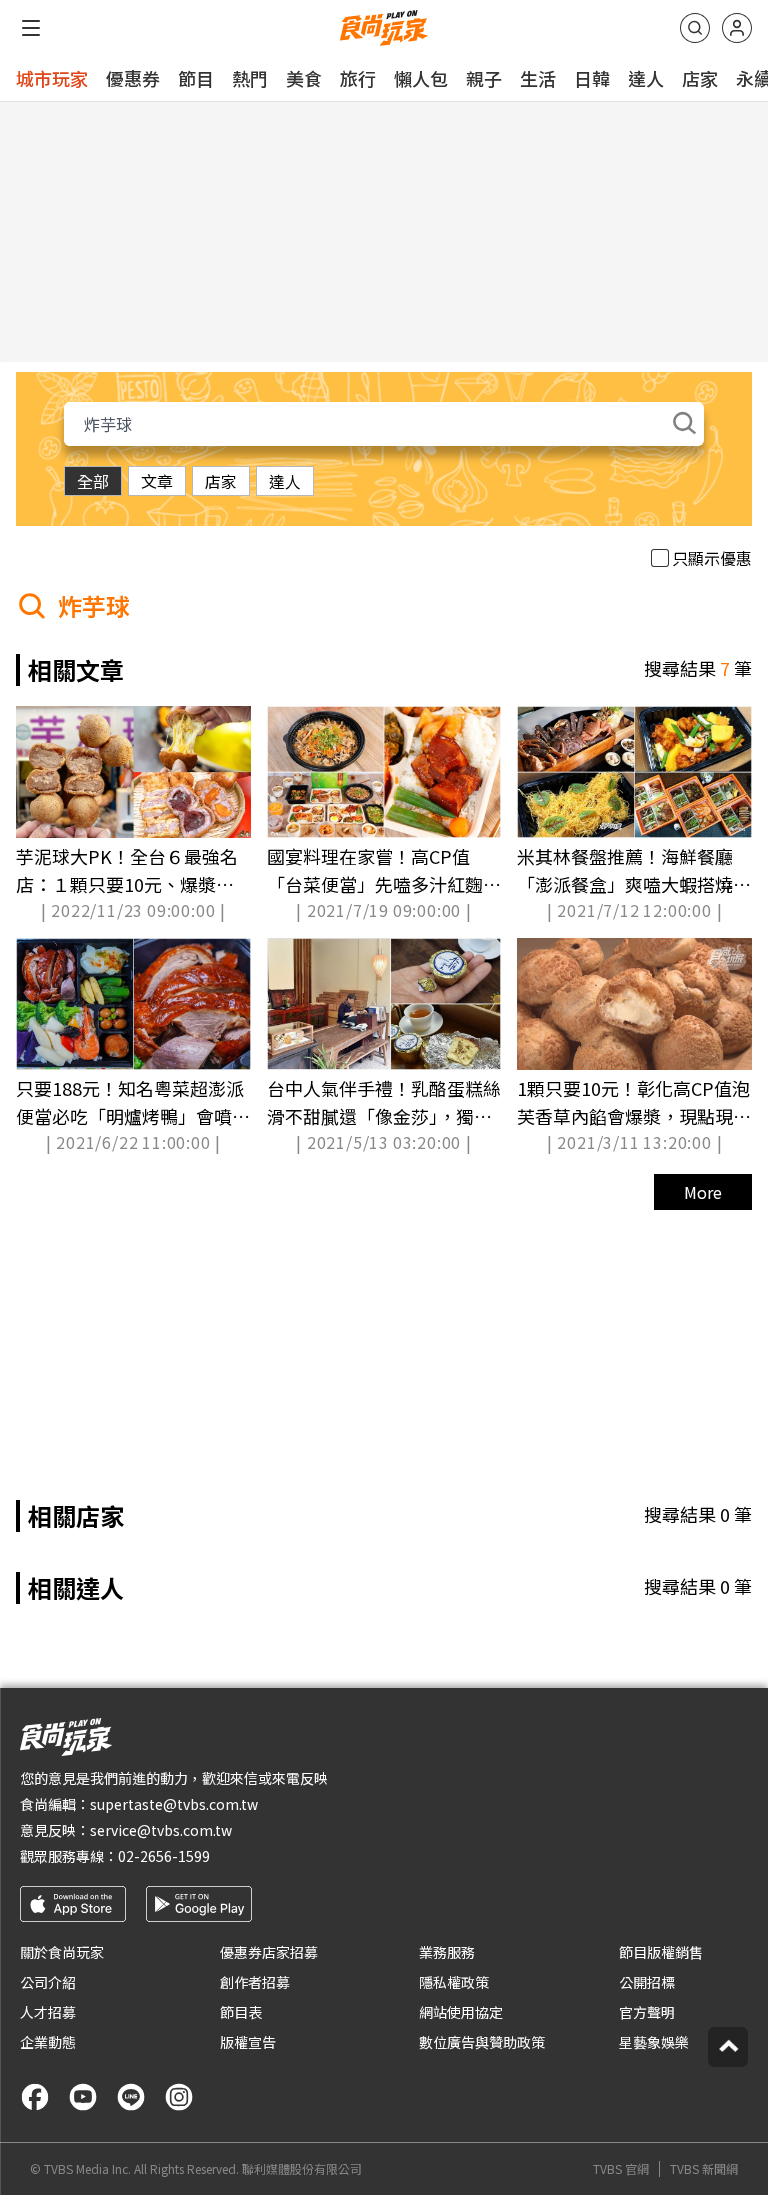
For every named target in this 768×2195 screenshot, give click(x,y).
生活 (538, 78)
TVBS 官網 (621, 2169)
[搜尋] (695, 28)
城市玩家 (52, 78)
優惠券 (133, 78)
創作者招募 (255, 1982)
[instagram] (179, 2097)
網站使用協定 (461, 2012)
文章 (157, 481)
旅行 (358, 78)
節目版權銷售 (661, 1952)
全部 (93, 481)
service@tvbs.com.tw (161, 1830)
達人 (646, 78)
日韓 (592, 78)
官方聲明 (647, 2012)
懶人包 (421, 78)
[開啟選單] (31, 28)
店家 (700, 78)
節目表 (241, 2012)
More (703, 1192)
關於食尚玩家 (62, 1952)
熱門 (250, 78)
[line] (131, 2097)
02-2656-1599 (164, 1856)
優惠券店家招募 (269, 1952)
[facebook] (35, 2097)
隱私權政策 (454, 1982)
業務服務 (447, 1952)
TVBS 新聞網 (704, 2169)
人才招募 (48, 2012)
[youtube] (83, 2097)
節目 (196, 78)
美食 (304, 78)
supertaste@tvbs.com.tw (174, 1804)
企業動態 (48, 2042)
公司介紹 (48, 1982)
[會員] (737, 28)
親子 (484, 78)
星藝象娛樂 (654, 2042)
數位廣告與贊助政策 (482, 2042)
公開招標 (647, 1982)
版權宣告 (248, 2042)
